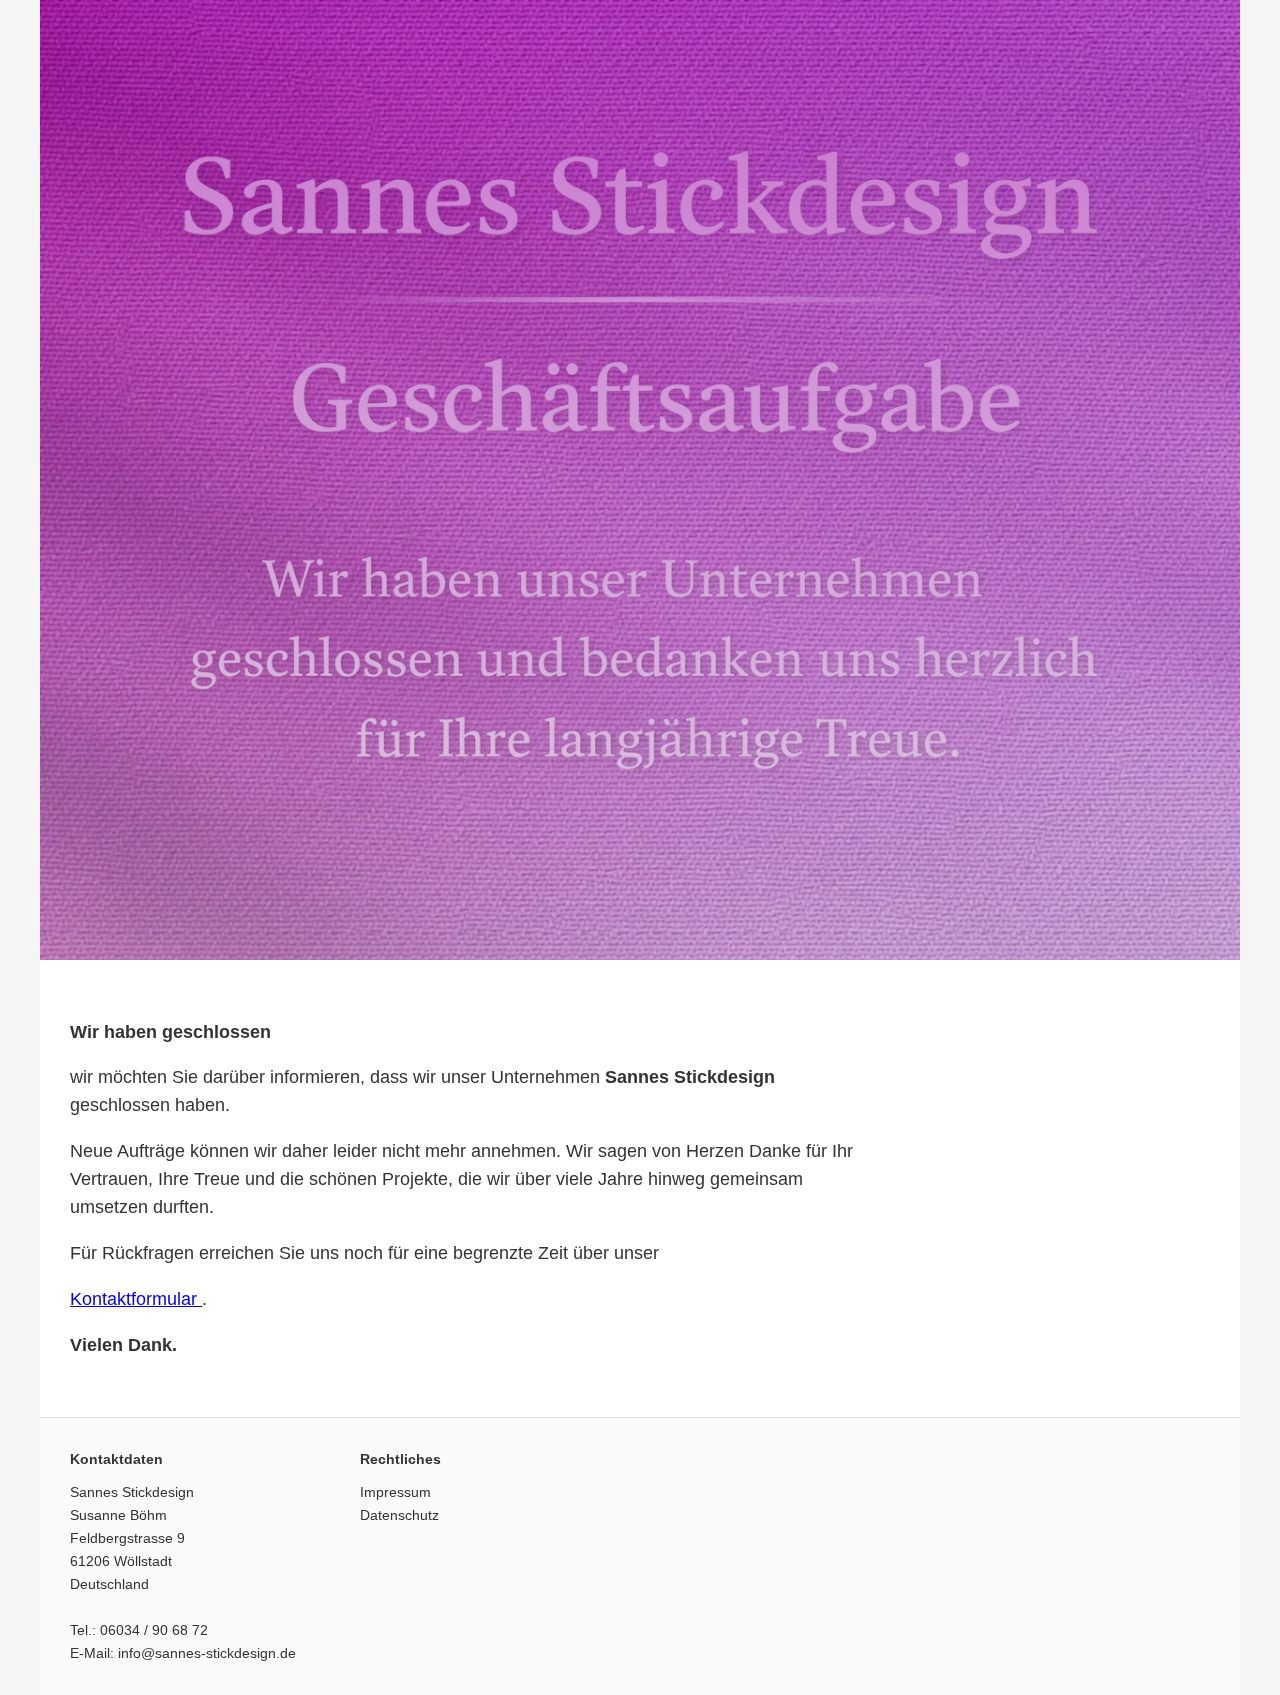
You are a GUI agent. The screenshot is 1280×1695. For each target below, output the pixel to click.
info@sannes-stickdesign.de (207, 1653)
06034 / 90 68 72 (154, 1630)
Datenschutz (399, 1515)
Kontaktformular (136, 1299)
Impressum (395, 1492)
